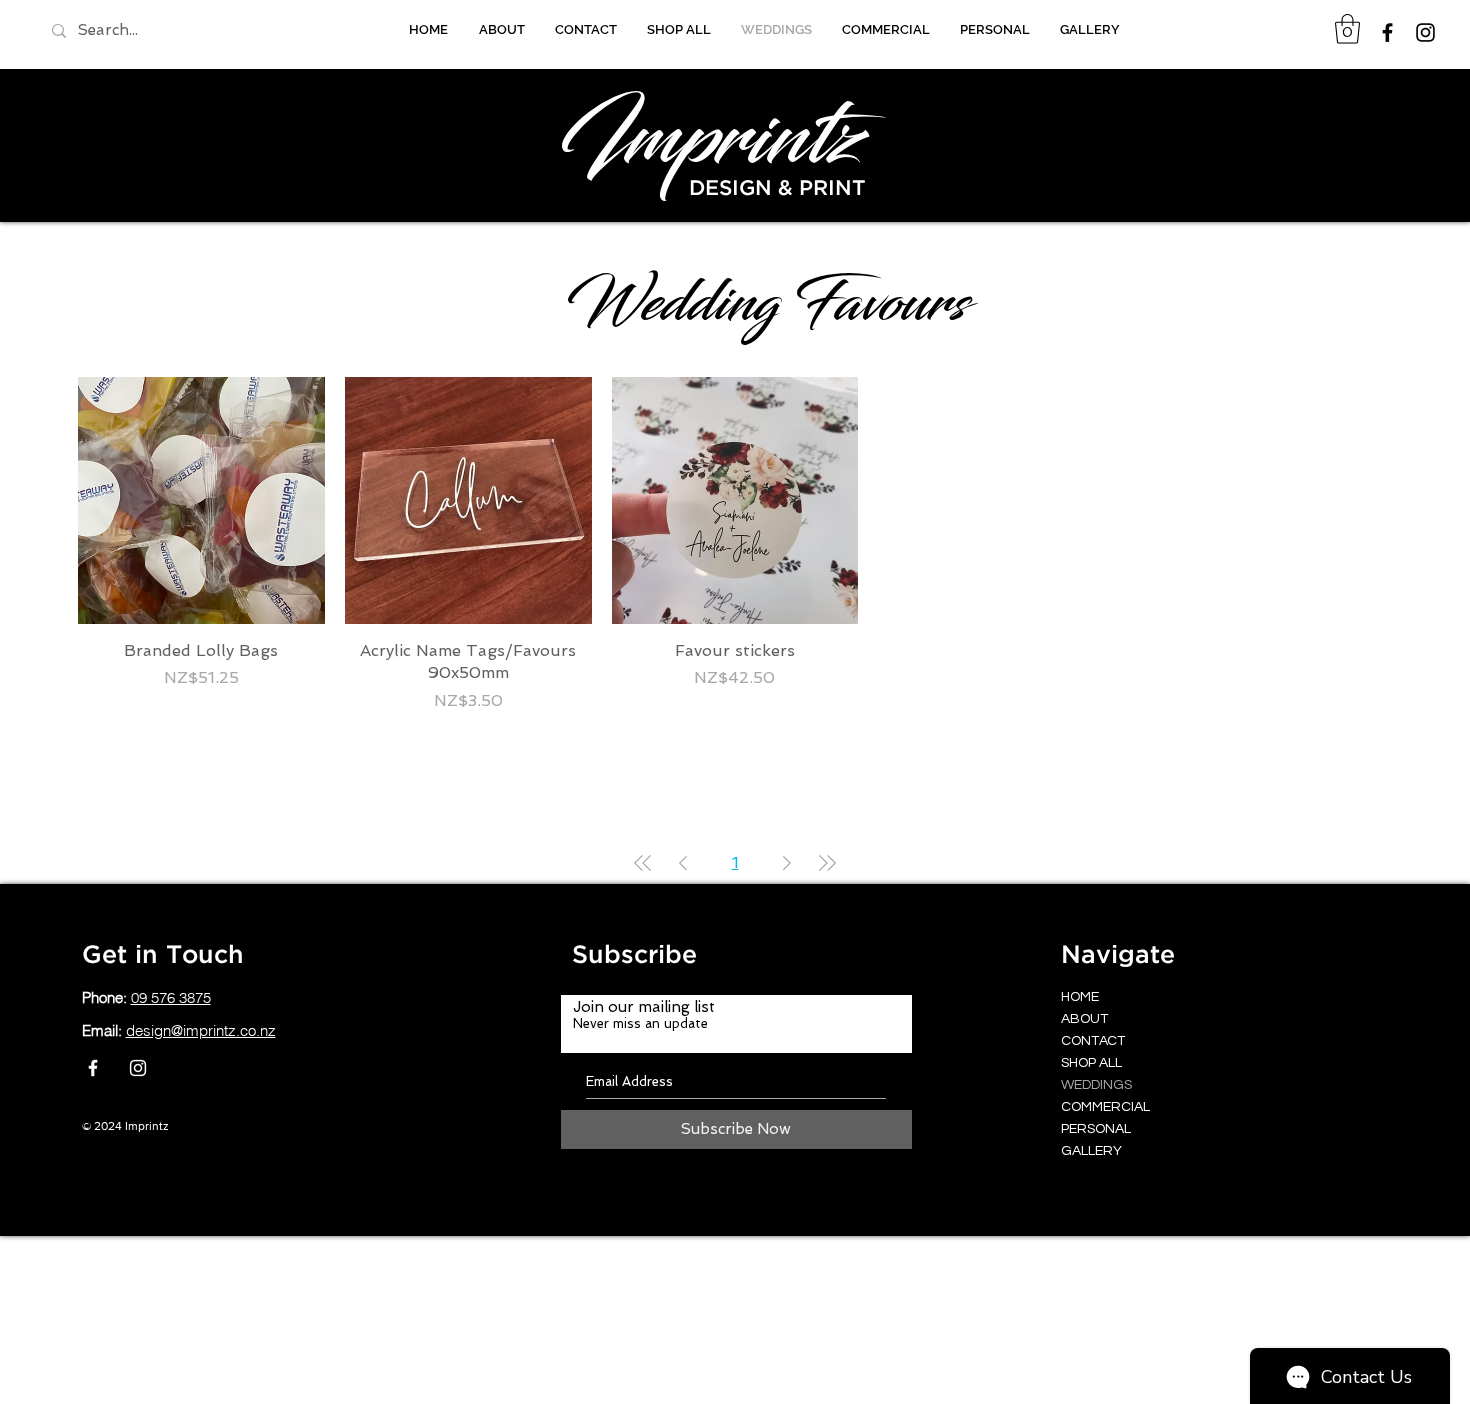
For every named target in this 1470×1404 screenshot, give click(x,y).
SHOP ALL (1091, 1063)
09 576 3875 (171, 997)
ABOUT (1084, 1019)
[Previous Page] (683, 863)
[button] (1347, 29)
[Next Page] (787, 863)
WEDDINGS (1096, 1085)
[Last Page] (827, 863)
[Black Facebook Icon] (1387, 32)
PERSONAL (1096, 1129)
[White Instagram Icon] (138, 1068)
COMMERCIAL (1105, 1107)
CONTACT (1093, 1041)
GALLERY (1091, 1151)
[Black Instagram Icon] (1425, 32)
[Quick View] (201, 500)
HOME (1080, 997)
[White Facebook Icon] (93, 1068)
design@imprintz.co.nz (201, 1030)
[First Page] (643, 863)
